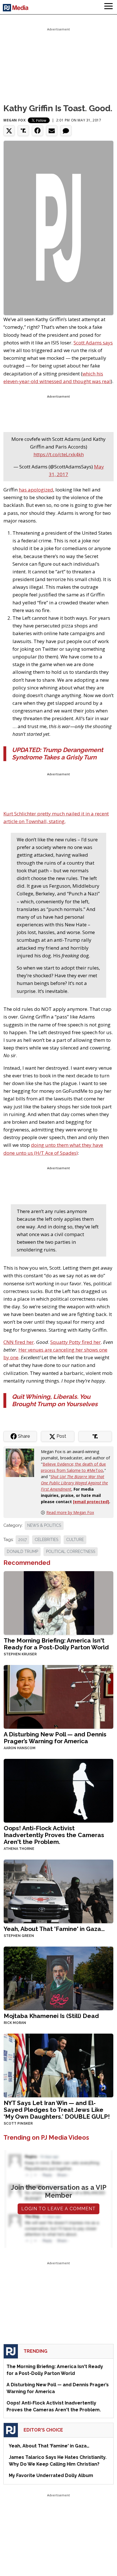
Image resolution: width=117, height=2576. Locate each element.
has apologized (36, 490)
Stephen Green (19, 1936)
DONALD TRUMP (22, 1552)
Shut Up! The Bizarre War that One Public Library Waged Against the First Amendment (74, 1483)
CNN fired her (19, 1342)
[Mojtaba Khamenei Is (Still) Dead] (58, 1978)
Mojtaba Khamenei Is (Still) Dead (51, 2016)
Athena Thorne (19, 1849)
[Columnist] (22, 1462)
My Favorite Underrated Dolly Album (51, 2475)
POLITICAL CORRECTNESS (71, 1552)
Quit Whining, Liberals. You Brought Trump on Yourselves (55, 1400)
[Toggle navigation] (108, 7)
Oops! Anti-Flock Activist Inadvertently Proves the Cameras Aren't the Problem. (54, 1835)
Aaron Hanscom (20, 1748)
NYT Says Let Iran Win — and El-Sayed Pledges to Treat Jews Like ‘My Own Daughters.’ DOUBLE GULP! (57, 2110)
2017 (22, 1540)
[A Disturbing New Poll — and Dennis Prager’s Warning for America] (58, 1696)
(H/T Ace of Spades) (56, 1153)
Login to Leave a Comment (58, 2209)
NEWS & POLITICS (44, 1525)
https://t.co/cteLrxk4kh (59, 454)
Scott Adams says (93, 343)
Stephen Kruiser (20, 1654)
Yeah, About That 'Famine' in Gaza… (54, 1929)
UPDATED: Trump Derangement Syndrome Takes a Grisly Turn (58, 754)
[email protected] (91, 1502)
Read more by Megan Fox (70, 1512)
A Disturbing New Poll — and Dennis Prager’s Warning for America (55, 1738)
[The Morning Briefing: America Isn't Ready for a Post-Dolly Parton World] (58, 1602)
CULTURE (75, 1540)
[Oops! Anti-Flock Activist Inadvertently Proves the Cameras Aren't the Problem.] (58, 1790)
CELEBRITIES (46, 1540)
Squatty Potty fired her (76, 1342)
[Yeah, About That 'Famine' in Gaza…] (58, 1891)
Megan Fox (14, 120)
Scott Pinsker (18, 2123)
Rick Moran (15, 2023)
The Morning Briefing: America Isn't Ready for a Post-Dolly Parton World (56, 1644)
